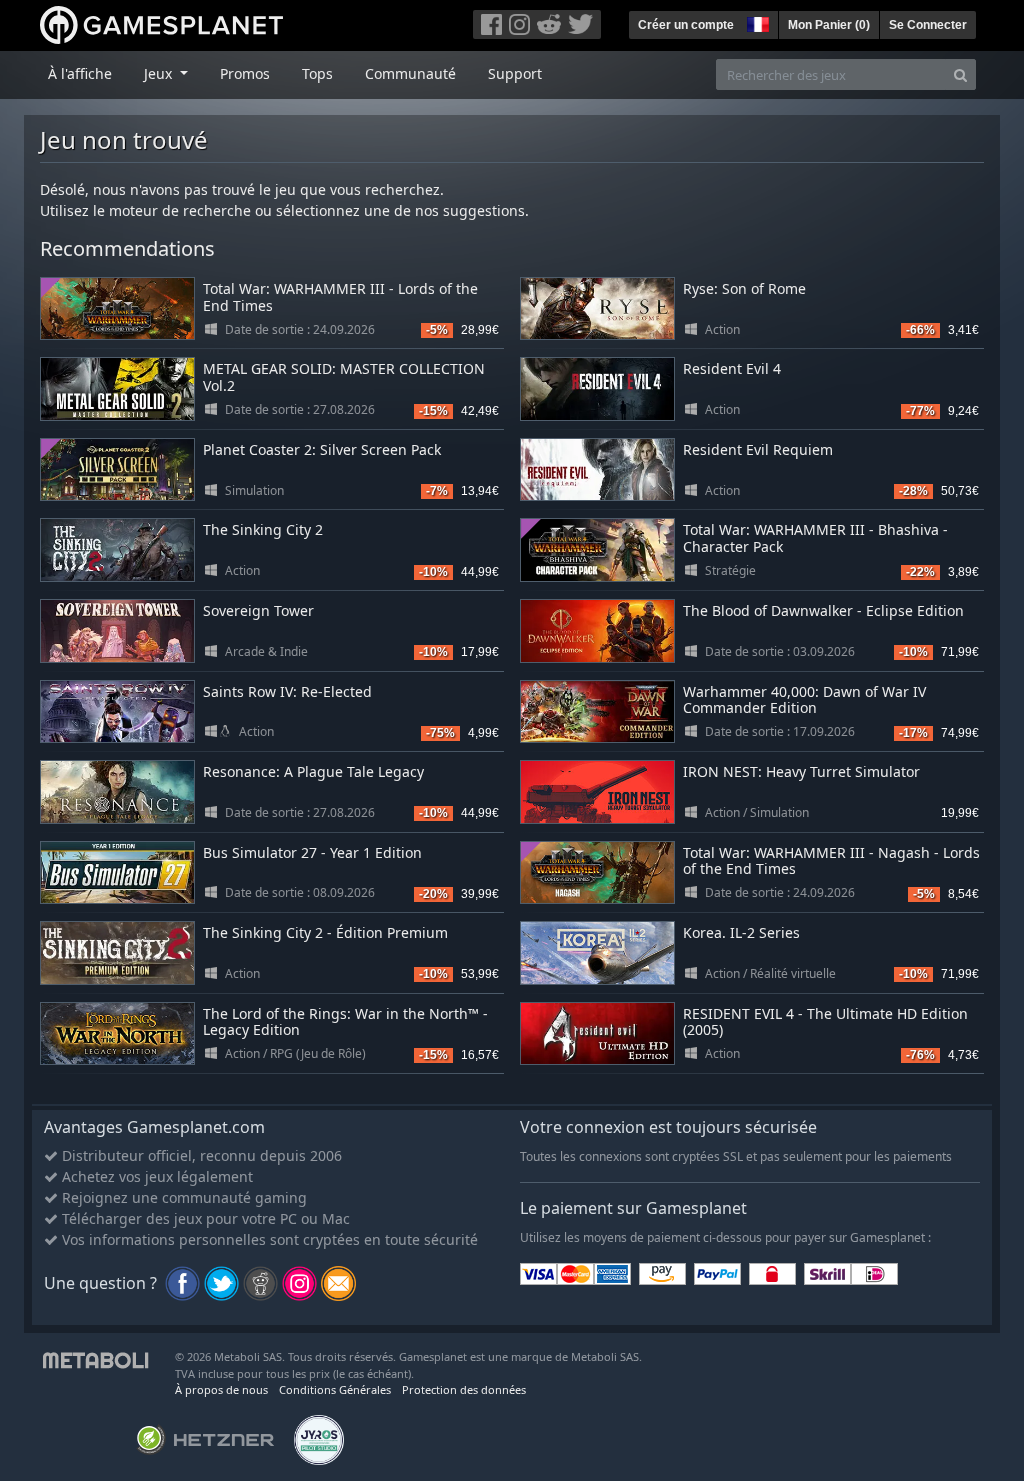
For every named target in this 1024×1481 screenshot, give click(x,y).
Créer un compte (686, 25)
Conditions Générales (335, 1389)
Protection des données (464, 1389)
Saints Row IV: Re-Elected (287, 691)
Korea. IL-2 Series (741, 932)
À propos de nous (221, 1389)
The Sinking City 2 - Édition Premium (325, 932)
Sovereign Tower (258, 610)
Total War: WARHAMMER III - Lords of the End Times (340, 297)
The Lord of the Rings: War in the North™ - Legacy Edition (345, 1022)
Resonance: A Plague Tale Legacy (313, 771)
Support (515, 73)
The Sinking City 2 (263, 529)
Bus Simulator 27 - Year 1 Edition (312, 852)
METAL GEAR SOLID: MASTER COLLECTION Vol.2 (344, 377)
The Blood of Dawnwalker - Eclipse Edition (823, 610)
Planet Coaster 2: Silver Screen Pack (322, 449)
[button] (756, 22)
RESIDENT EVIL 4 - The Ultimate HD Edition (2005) (825, 1022)
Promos (245, 73)
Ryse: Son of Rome (744, 288)
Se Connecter (928, 25)
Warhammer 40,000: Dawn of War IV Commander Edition (804, 700)
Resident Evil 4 (732, 368)
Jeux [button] (160, 73)
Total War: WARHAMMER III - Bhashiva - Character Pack (815, 538)
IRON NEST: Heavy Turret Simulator (801, 771)
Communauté (410, 73)
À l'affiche (80, 73)
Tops (317, 73)
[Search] (960, 74)
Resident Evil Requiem (758, 449)
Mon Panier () (829, 25)
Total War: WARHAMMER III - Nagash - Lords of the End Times (831, 861)
